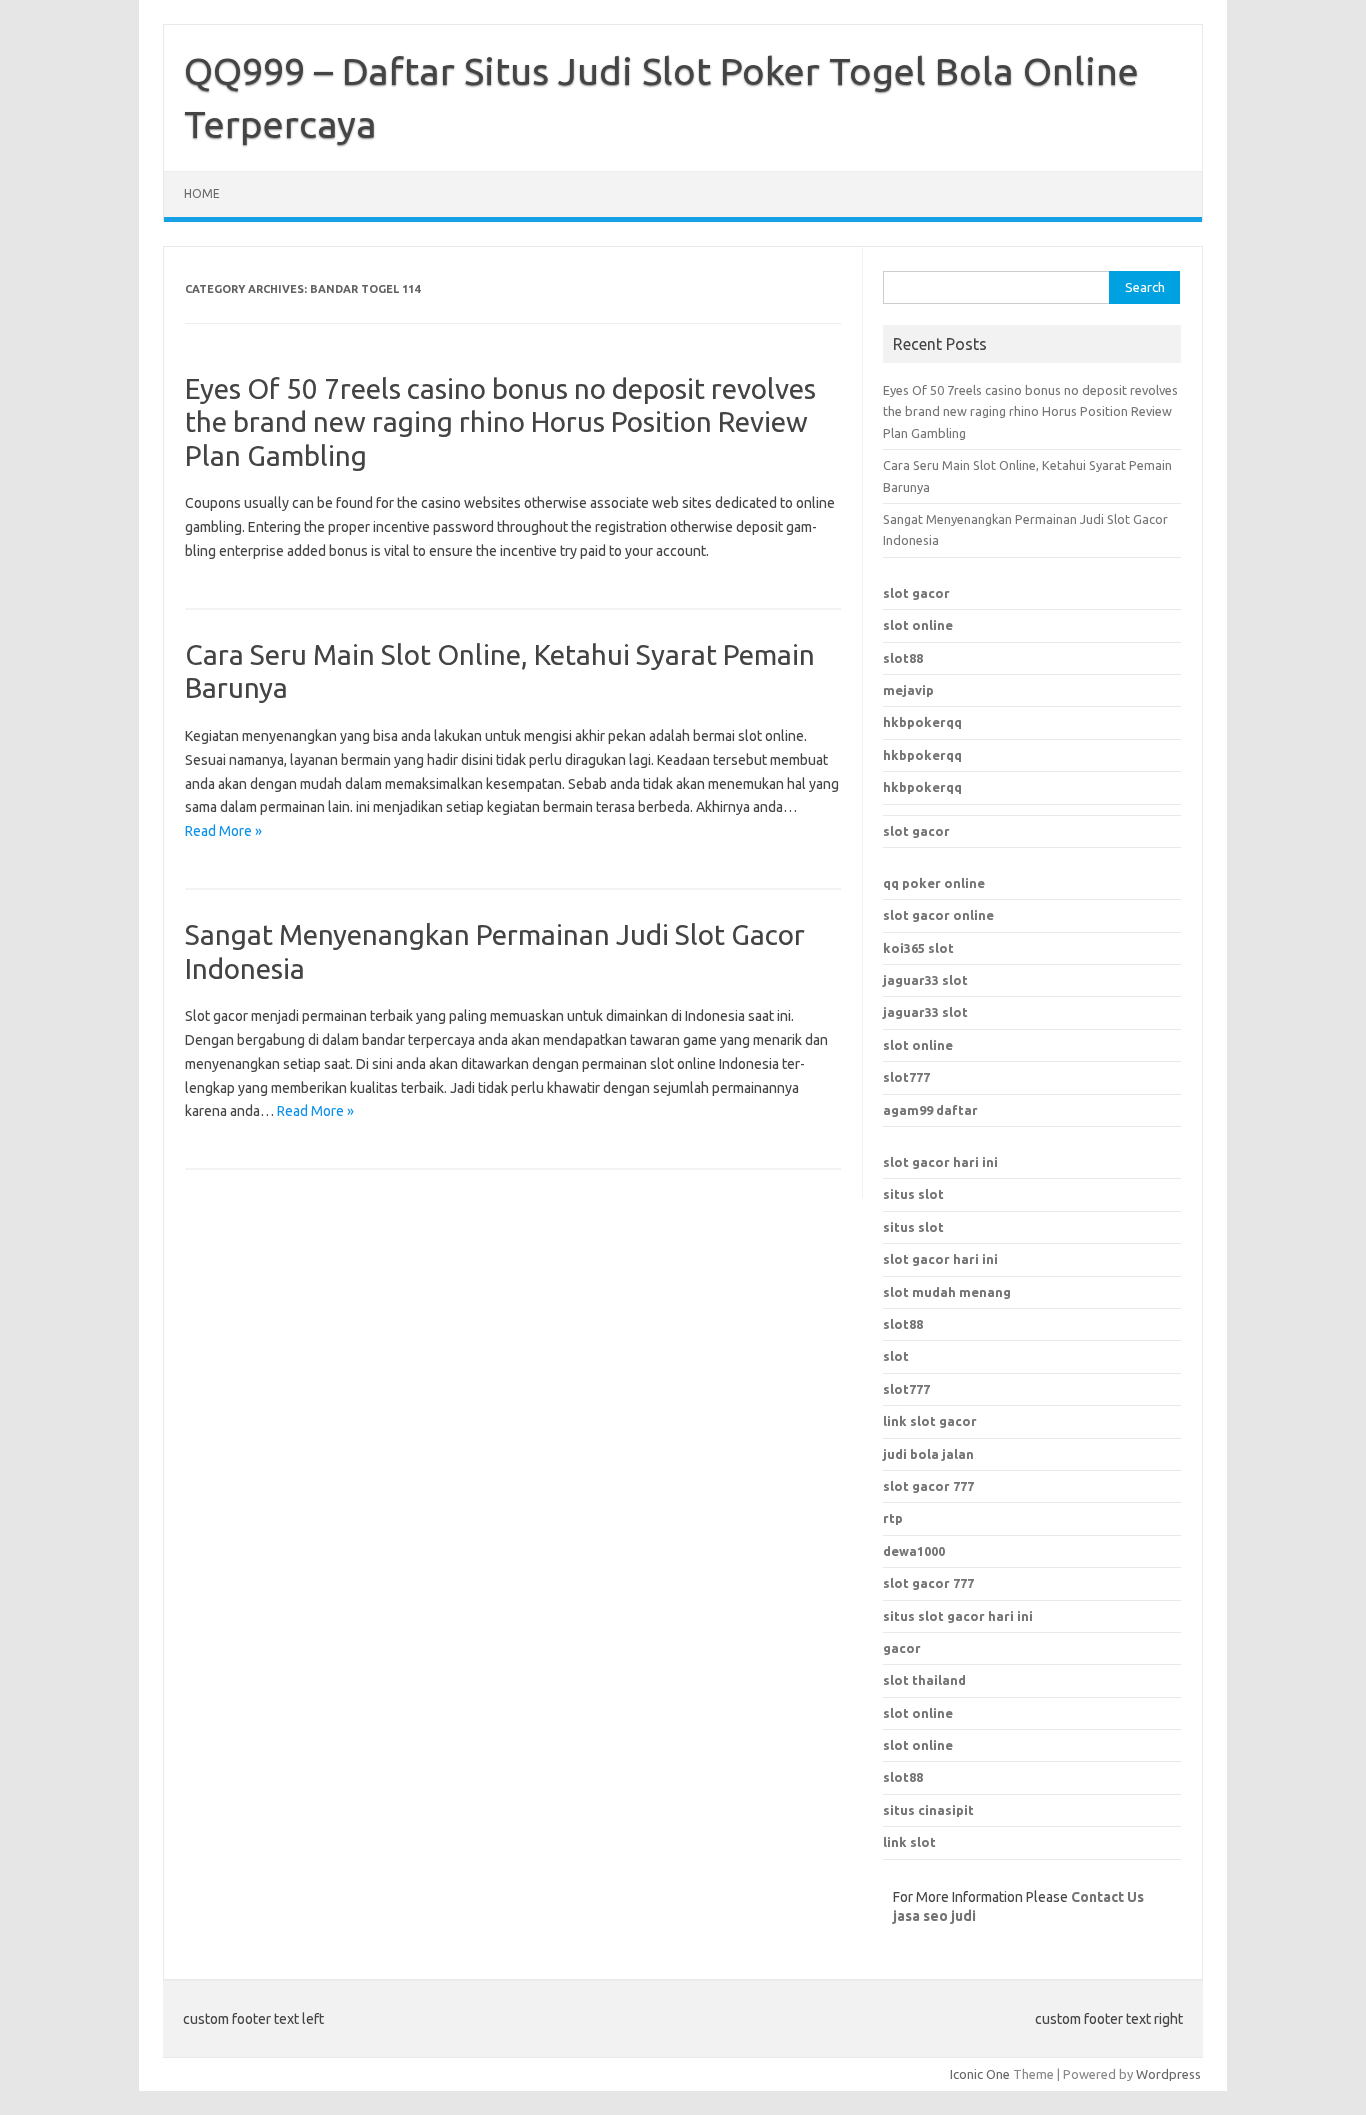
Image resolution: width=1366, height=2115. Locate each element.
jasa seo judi (934, 1916)
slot (896, 1356)
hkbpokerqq (922, 722)
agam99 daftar (930, 1110)
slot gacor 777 (928, 1583)
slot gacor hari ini (940, 1162)
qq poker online (934, 883)
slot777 (906, 1077)
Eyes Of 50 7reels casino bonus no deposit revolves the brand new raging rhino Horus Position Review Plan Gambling (500, 422)
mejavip (908, 690)
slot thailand (924, 1680)
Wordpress (1168, 2074)
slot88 (903, 658)
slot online (918, 625)
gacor (902, 1648)
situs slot (913, 1194)
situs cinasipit (928, 1810)
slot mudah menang (947, 1292)
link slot (909, 1842)
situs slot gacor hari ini (958, 1616)
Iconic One (980, 2074)
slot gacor (916, 593)
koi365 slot (918, 948)
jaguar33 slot (925, 980)
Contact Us (1107, 1897)
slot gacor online (938, 915)
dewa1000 (914, 1551)
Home (202, 193)
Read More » (223, 831)
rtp (893, 1518)
